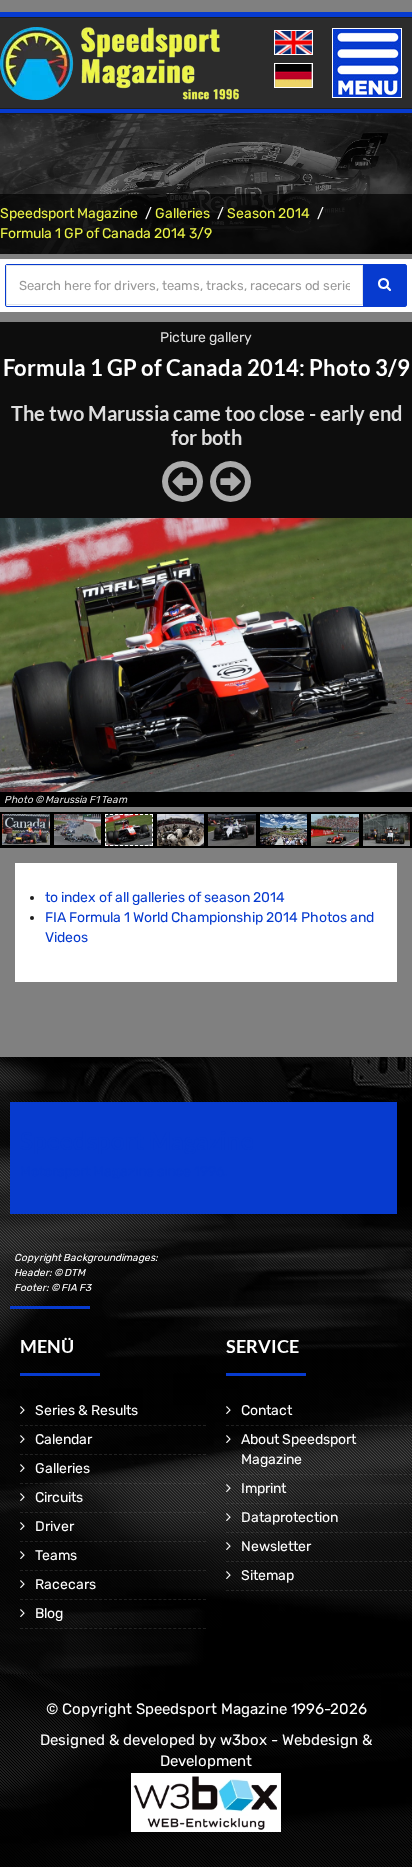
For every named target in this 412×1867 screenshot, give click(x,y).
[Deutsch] (295, 76)
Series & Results (86, 1410)
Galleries (182, 213)
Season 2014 (268, 213)
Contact (266, 1410)
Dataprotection (289, 1517)
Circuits (59, 1497)
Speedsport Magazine (69, 213)
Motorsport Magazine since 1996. (124, 1171)
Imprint (263, 1488)
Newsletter (276, 1546)
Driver (54, 1526)
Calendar (63, 1439)
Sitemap (267, 1575)
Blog (49, 1613)
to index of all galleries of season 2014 (165, 897)
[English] (295, 43)
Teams (56, 1555)
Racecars (65, 1584)
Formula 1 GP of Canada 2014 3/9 (106, 233)
